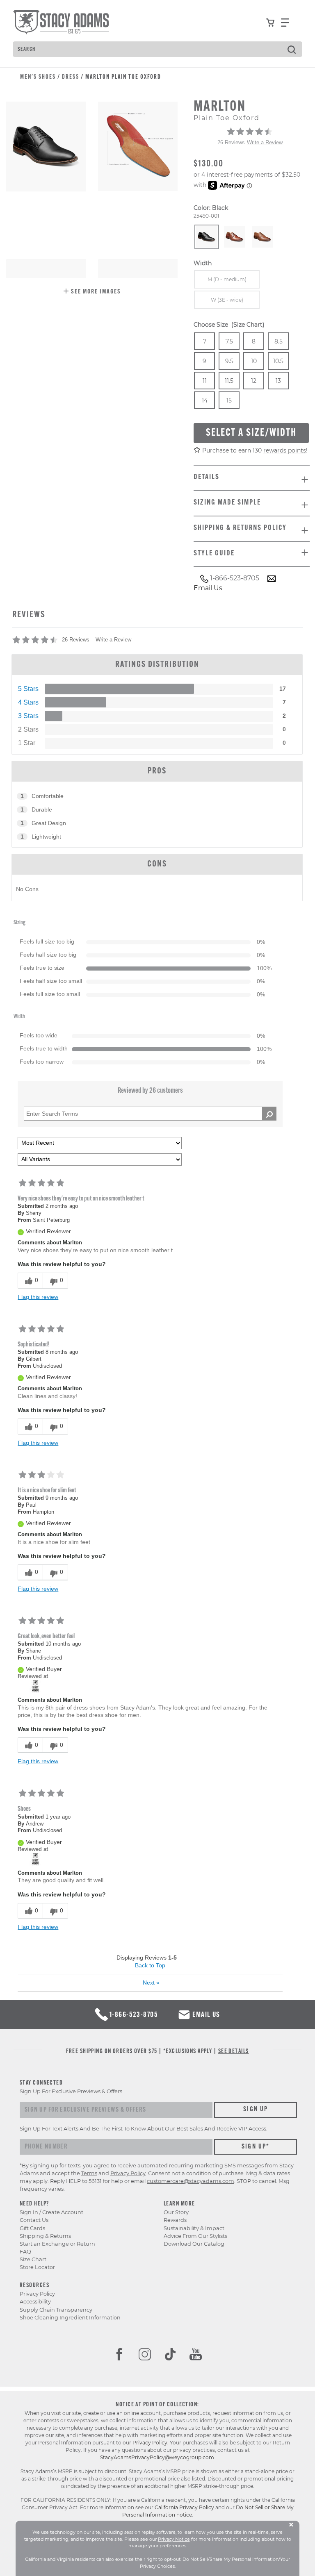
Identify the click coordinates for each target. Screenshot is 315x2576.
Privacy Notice (174, 2539)
